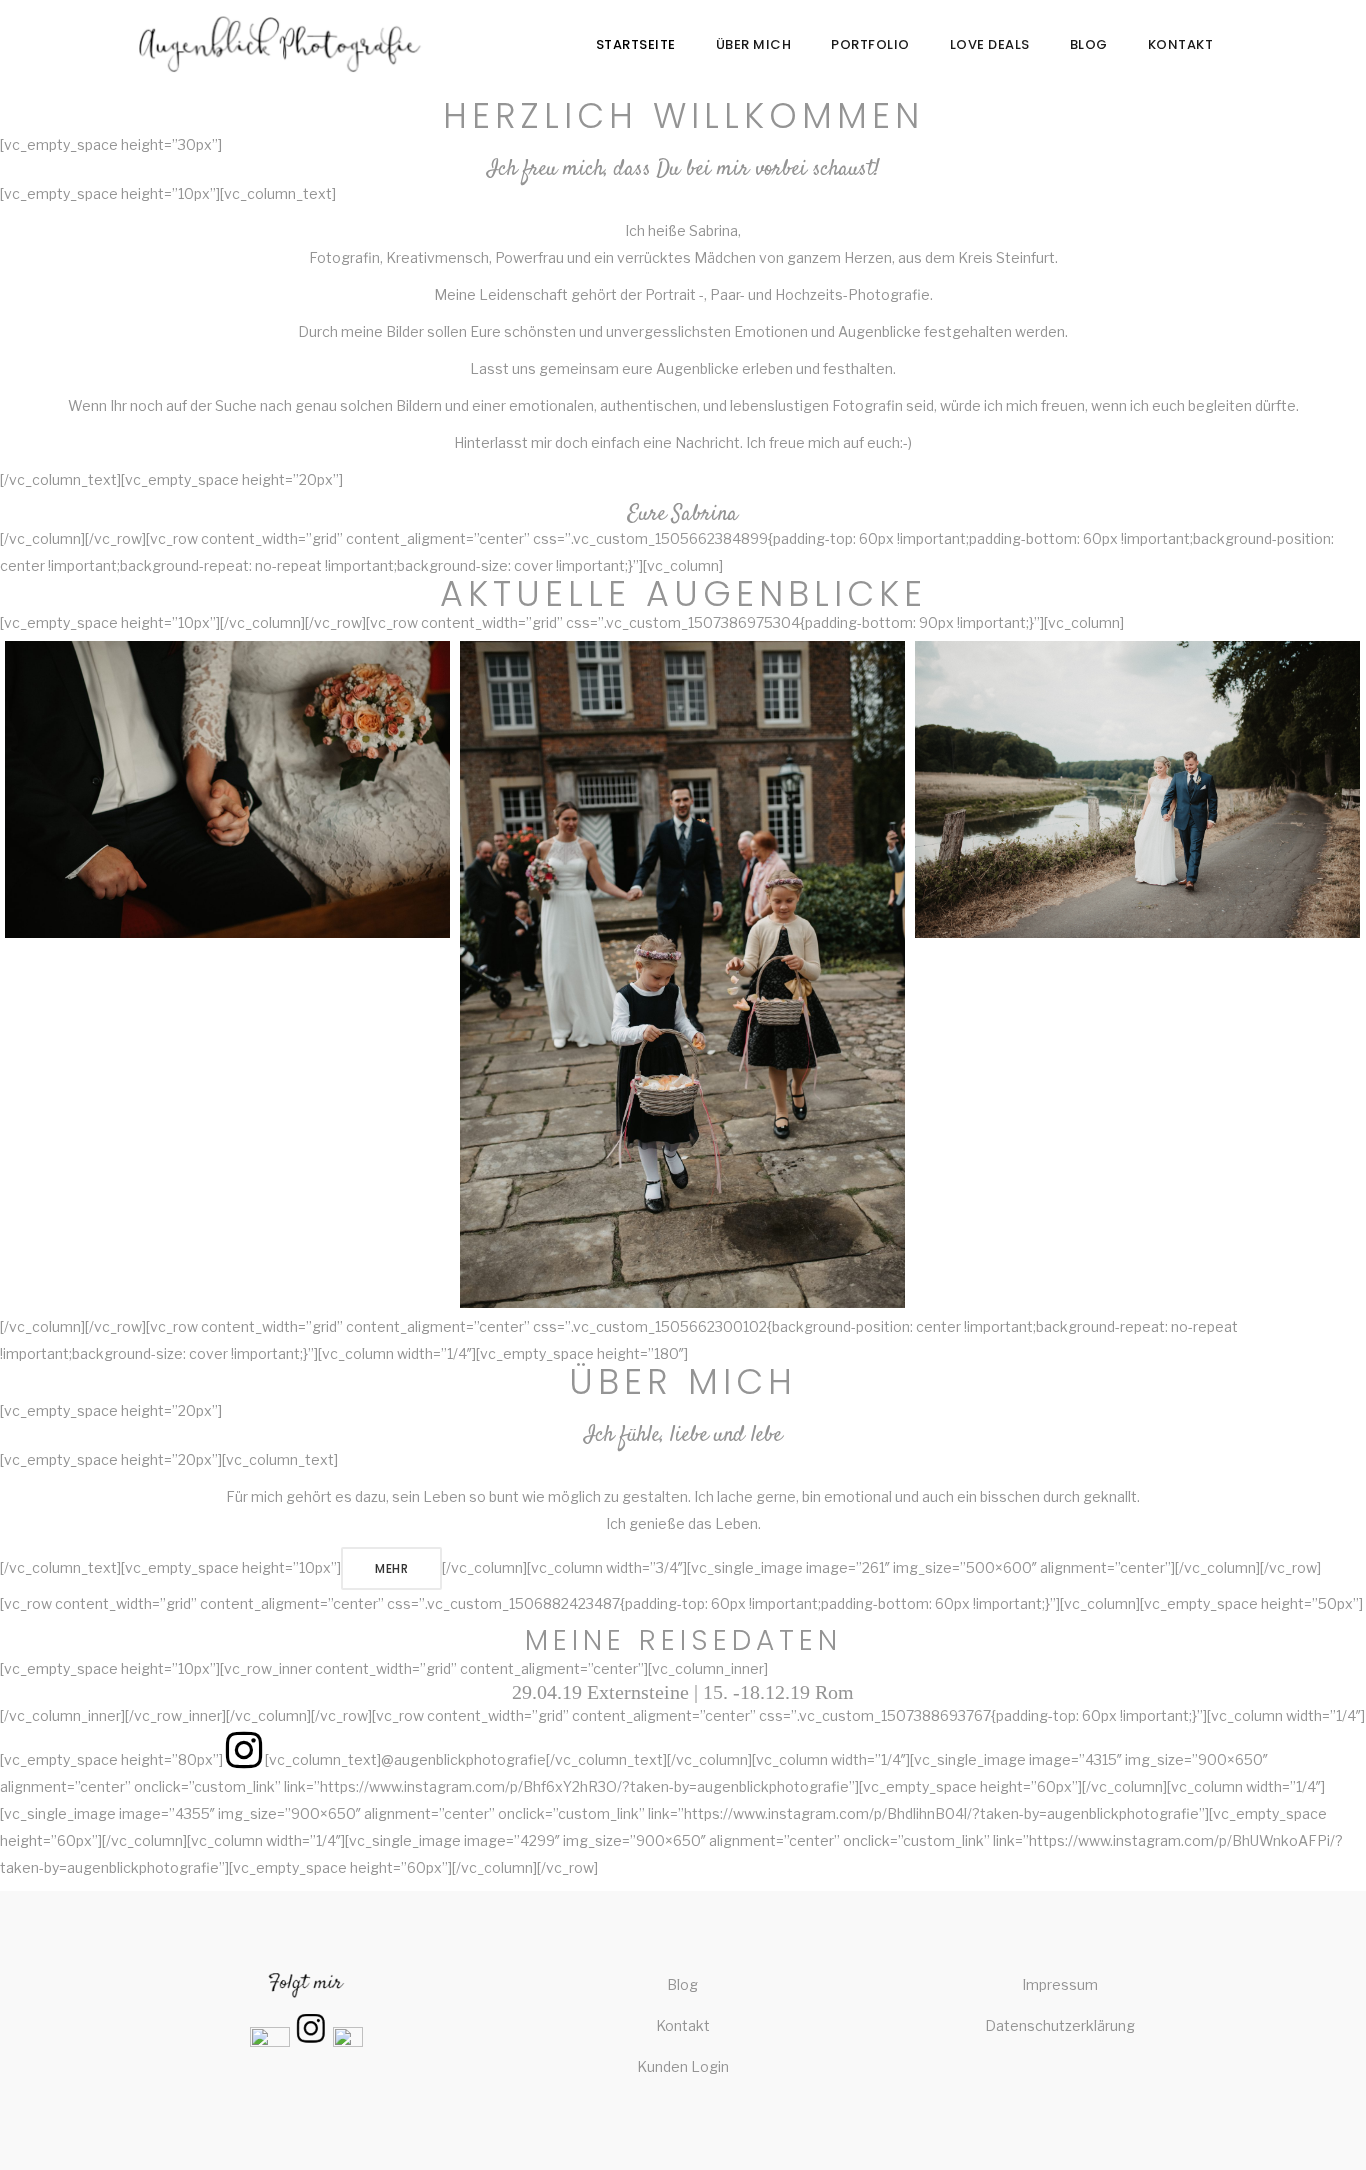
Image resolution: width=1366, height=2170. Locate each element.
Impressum (1060, 1984)
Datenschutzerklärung (1060, 2025)
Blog (682, 1984)
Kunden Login (683, 2066)
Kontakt (683, 2025)
